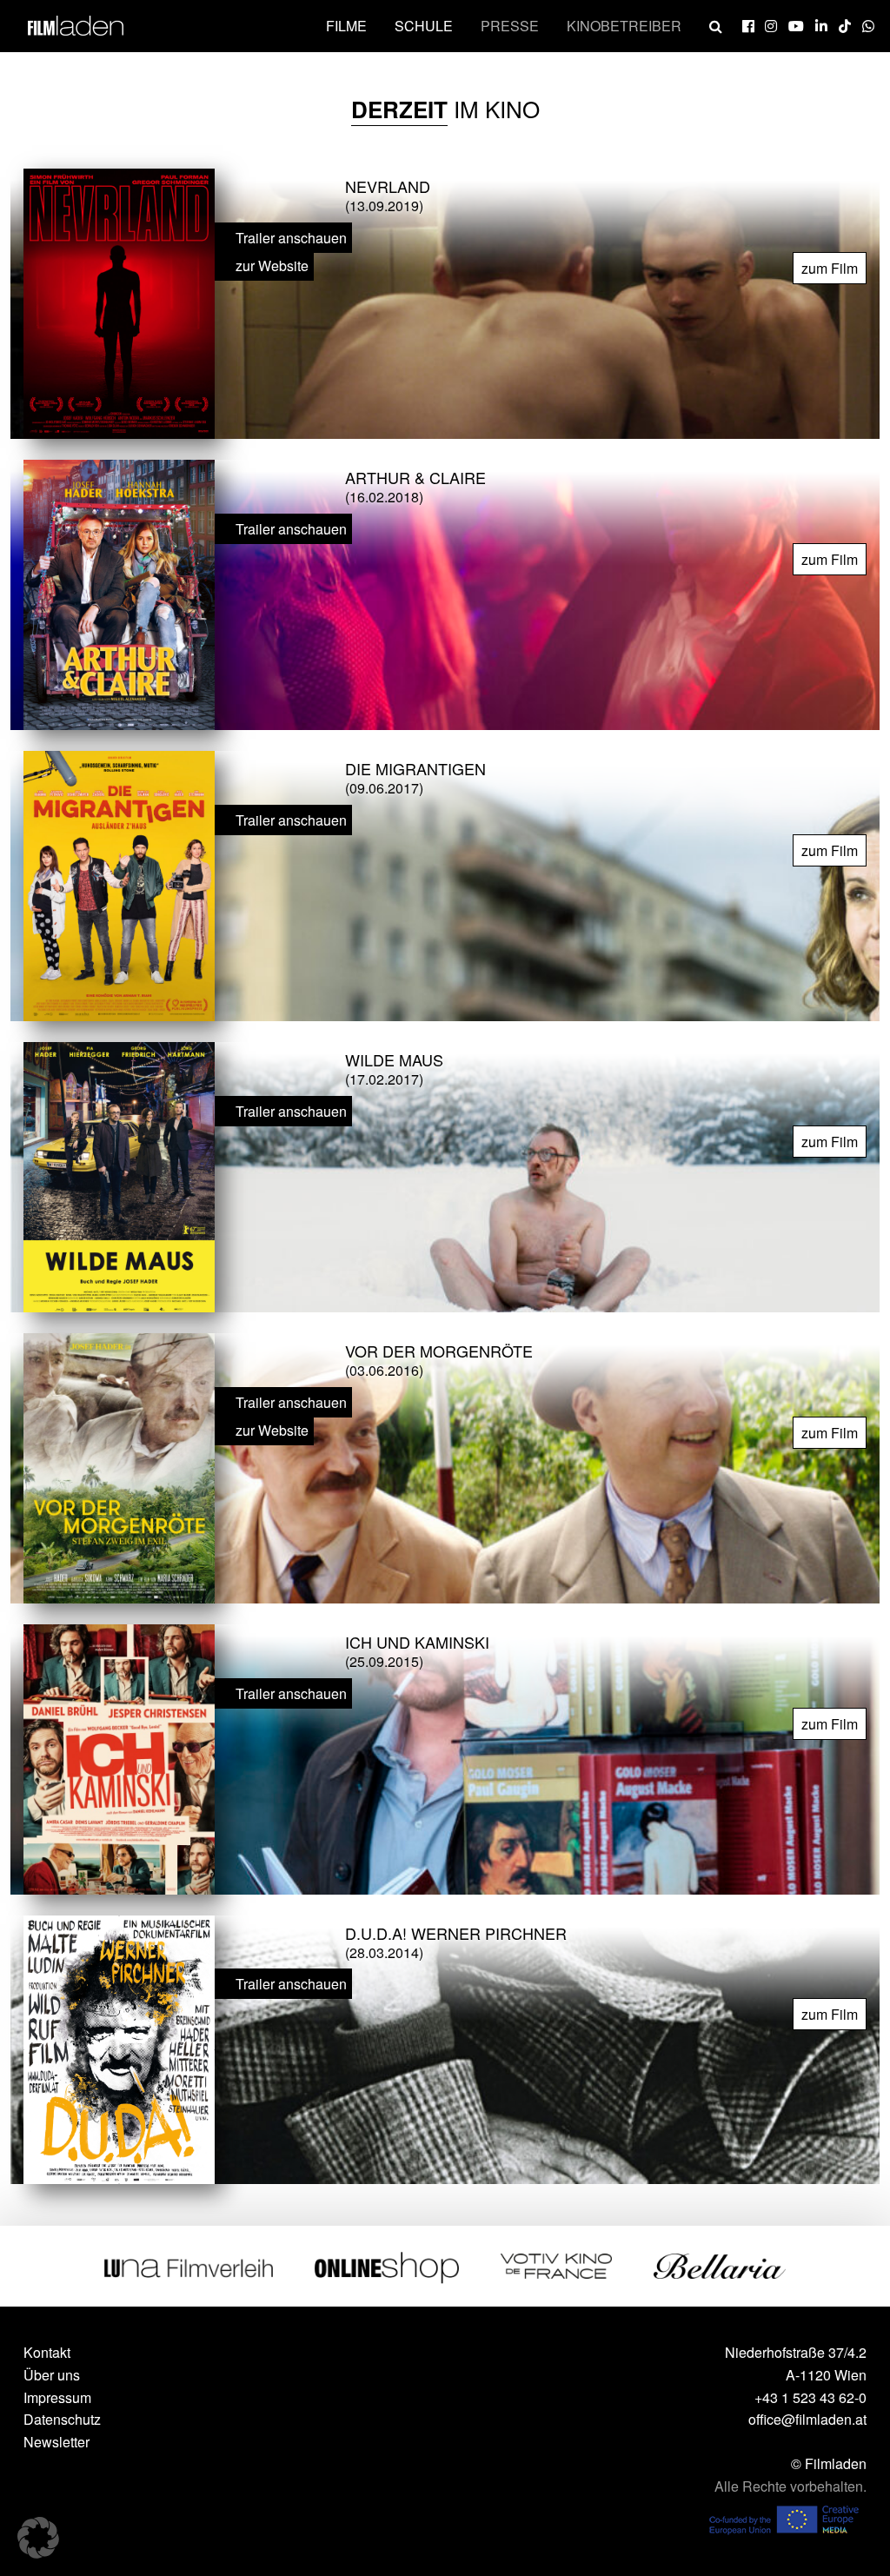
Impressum (57, 2397)
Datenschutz (62, 2419)
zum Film (830, 268)
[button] (38, 2538)
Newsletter (56, 2442)
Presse (510, 26)
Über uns (52, 2375)
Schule (424, 26)
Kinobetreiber (624, 26)
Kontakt (47, 2352)
